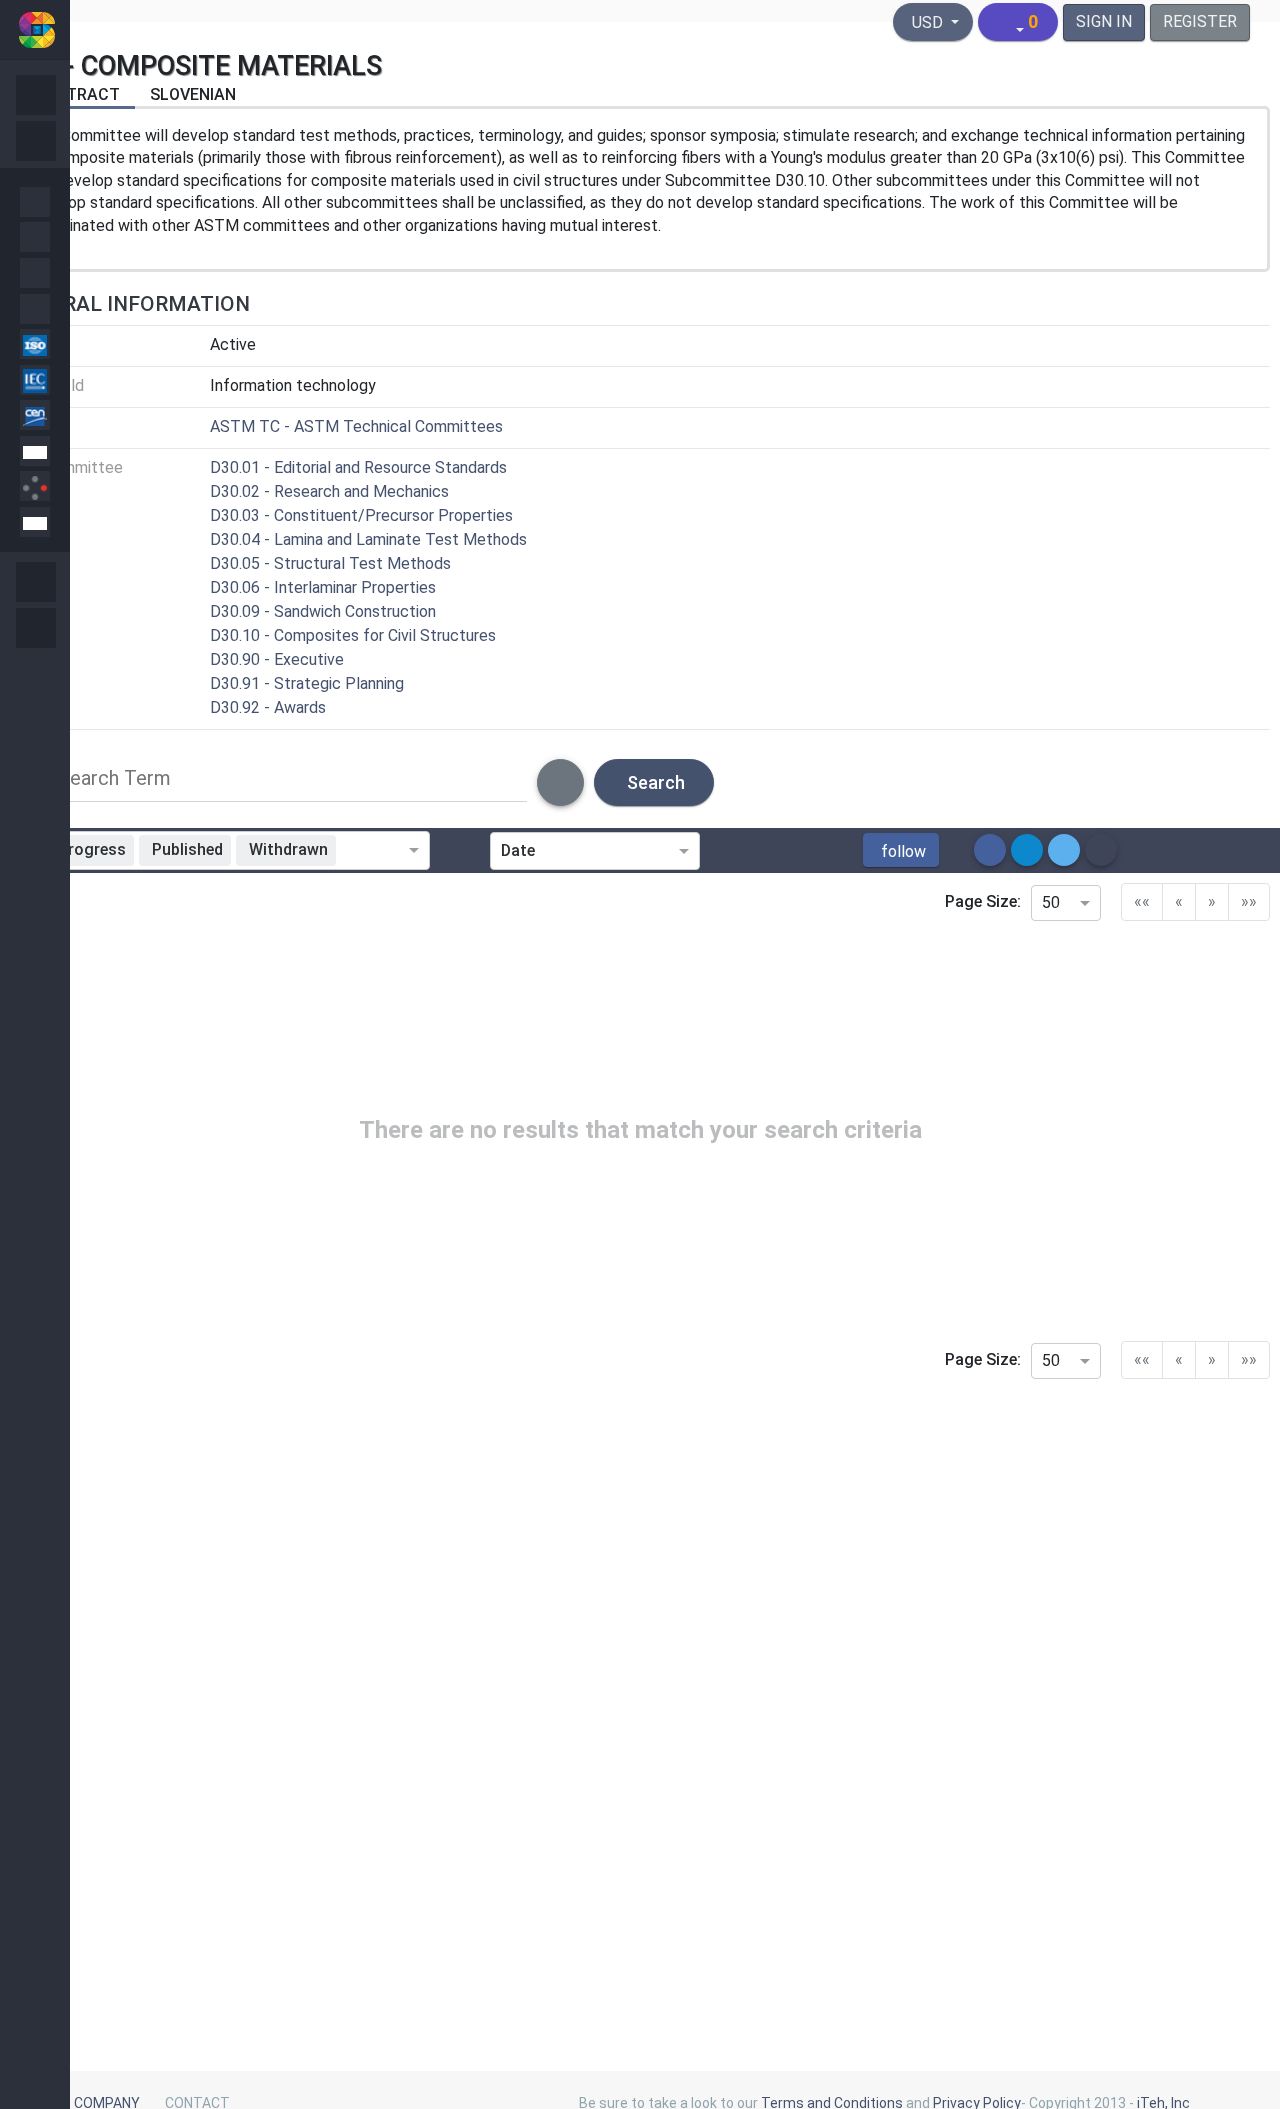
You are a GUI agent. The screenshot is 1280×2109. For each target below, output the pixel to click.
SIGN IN (1104, 21)
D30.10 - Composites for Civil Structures (353, 635)
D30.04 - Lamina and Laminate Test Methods (368, 539)
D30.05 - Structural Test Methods (330, 563)
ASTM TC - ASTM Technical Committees (356, 426)
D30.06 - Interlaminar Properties (323, 587)
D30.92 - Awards (268, 707)
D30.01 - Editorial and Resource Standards (358, 467)
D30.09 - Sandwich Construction (323, 611)
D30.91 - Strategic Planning (307, 683)
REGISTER (1200, 21)
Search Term (114, 778)
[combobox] (376, 851)
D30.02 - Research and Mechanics (329, 491)
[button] (901, 850)
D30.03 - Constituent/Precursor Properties (361, 515)
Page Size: (983, 901)
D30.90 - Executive (277, 659)
